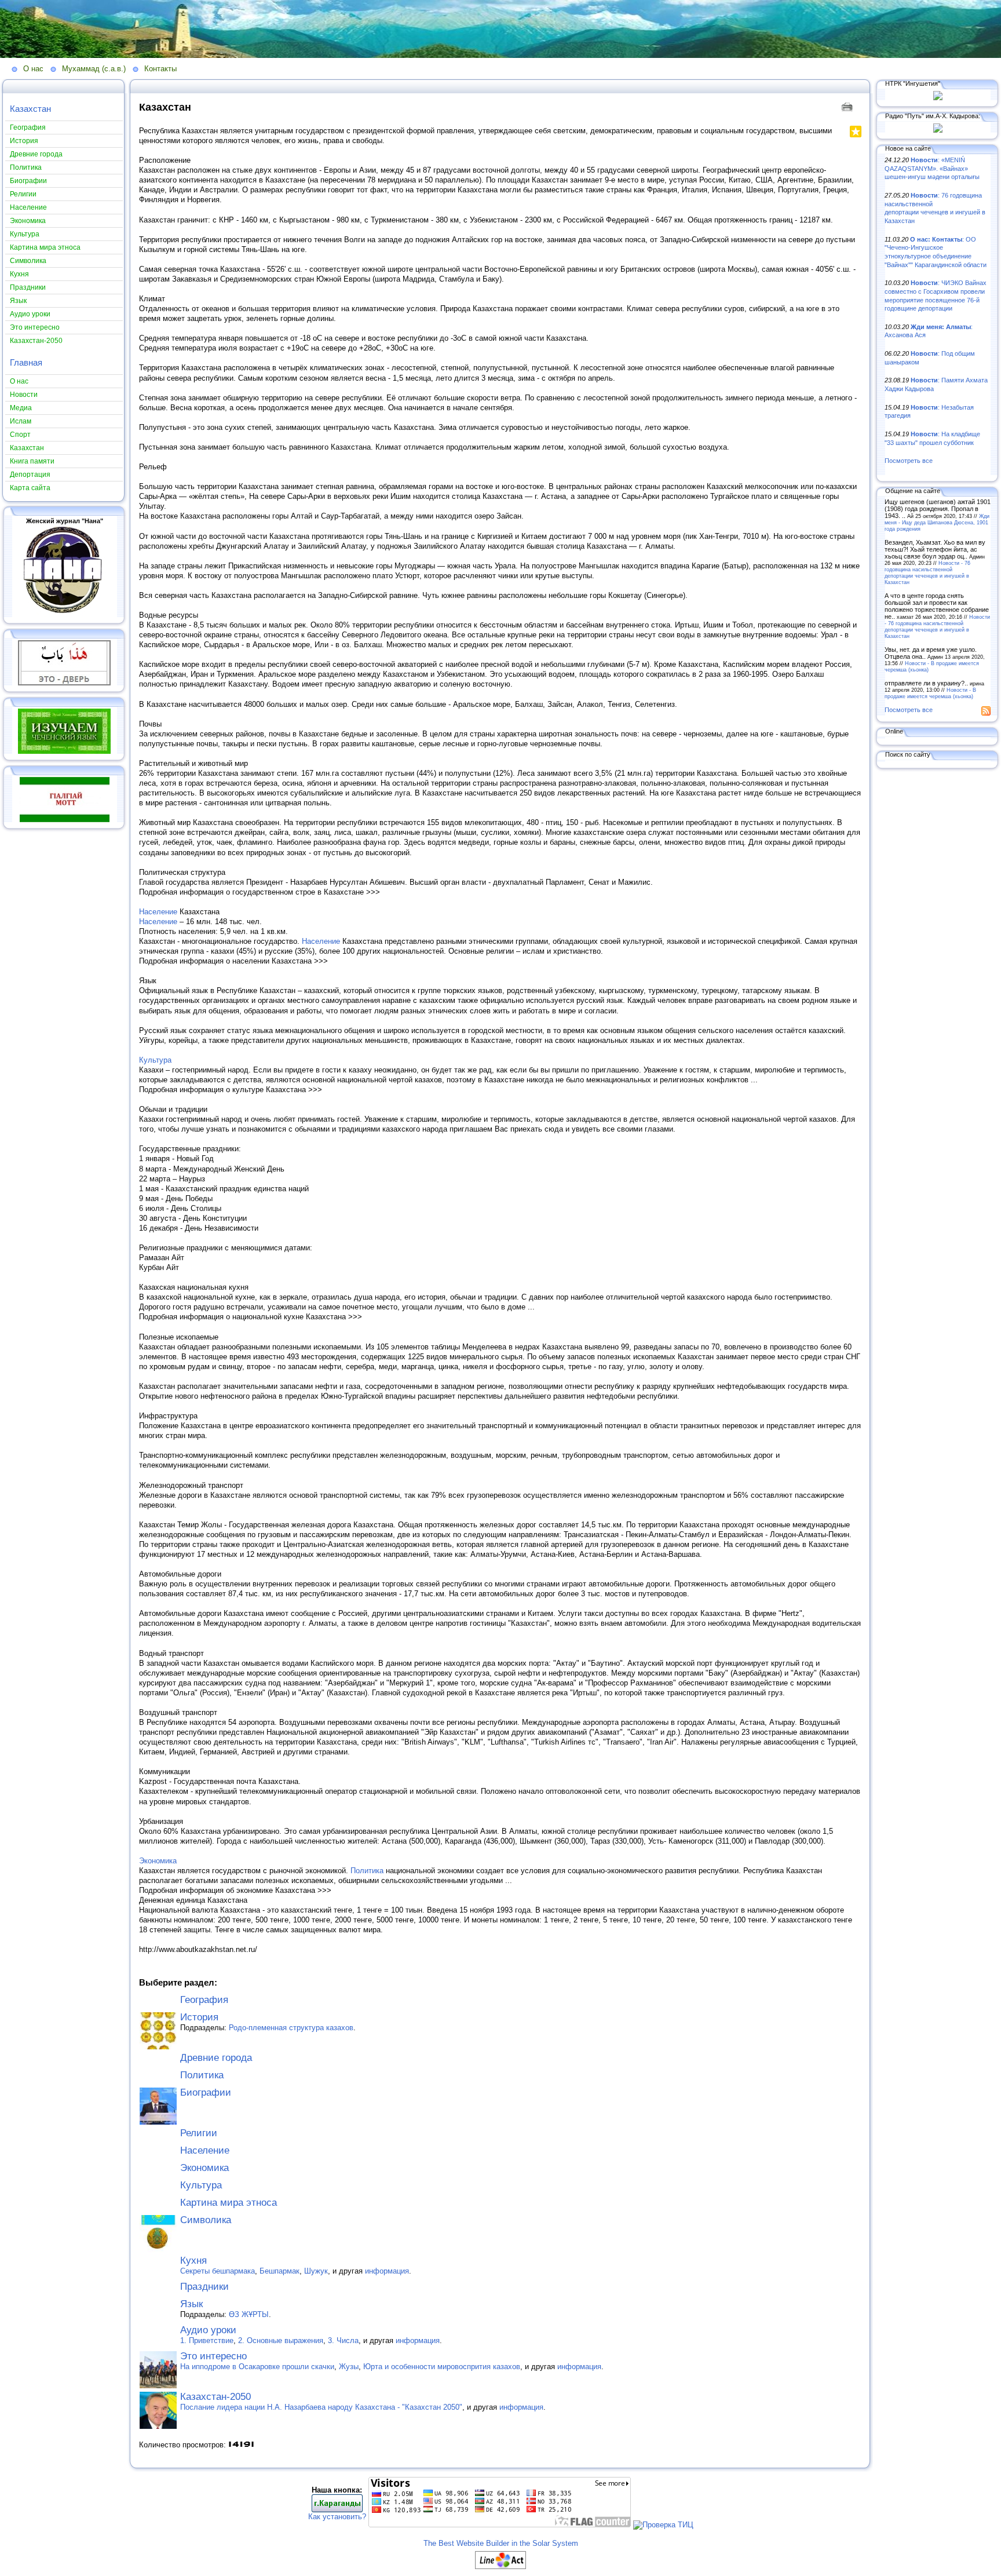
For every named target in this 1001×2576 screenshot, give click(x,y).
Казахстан (30, 109)
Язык (191, 2304)
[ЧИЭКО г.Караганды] (337, 2510)
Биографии (206, 2092)
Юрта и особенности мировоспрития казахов (442, 2367)
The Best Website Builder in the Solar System (501, 2543)
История (199, 2017)
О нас (33, 69)
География (204, 2000)
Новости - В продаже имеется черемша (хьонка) (930, 693)
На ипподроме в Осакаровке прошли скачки (257, 2367)
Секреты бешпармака (218, 2271)
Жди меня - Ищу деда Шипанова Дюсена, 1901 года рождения (937, 522)
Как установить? (337, 2517)
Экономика (158, 1861)
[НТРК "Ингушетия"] (938, 98)
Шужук (316, 2271)
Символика (206, 2220)
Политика (367, 1871)
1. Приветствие (207, 2340)
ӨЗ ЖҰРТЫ (249, 2314)
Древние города (216, 2058)
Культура (155, 1060)
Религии (199, 2133)
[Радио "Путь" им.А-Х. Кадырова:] (938, 130)
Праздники (204, 2287)
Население (158, 912)
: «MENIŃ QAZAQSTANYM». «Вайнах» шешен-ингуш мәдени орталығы (932, 168)
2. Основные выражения (281, 2340)
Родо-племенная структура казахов (291, 2028)
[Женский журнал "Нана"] (64, 615)
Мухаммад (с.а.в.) (94, 69)
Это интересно (213, 2356)
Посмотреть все (909, 461)
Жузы (349, 2367)
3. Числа (343, 2340)
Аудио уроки (208, 2330)
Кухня (193, 2261)
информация (387, 2271)
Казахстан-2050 (215, 2397)
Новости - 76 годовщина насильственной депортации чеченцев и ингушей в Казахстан (927, 572)
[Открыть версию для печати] (848, 106)
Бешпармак (280, 2271)
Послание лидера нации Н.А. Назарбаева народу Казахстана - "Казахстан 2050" (321, 2407)
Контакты (160, 69)
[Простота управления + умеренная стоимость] (500, 2566)
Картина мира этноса (229, 2203)
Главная (26, 362)
